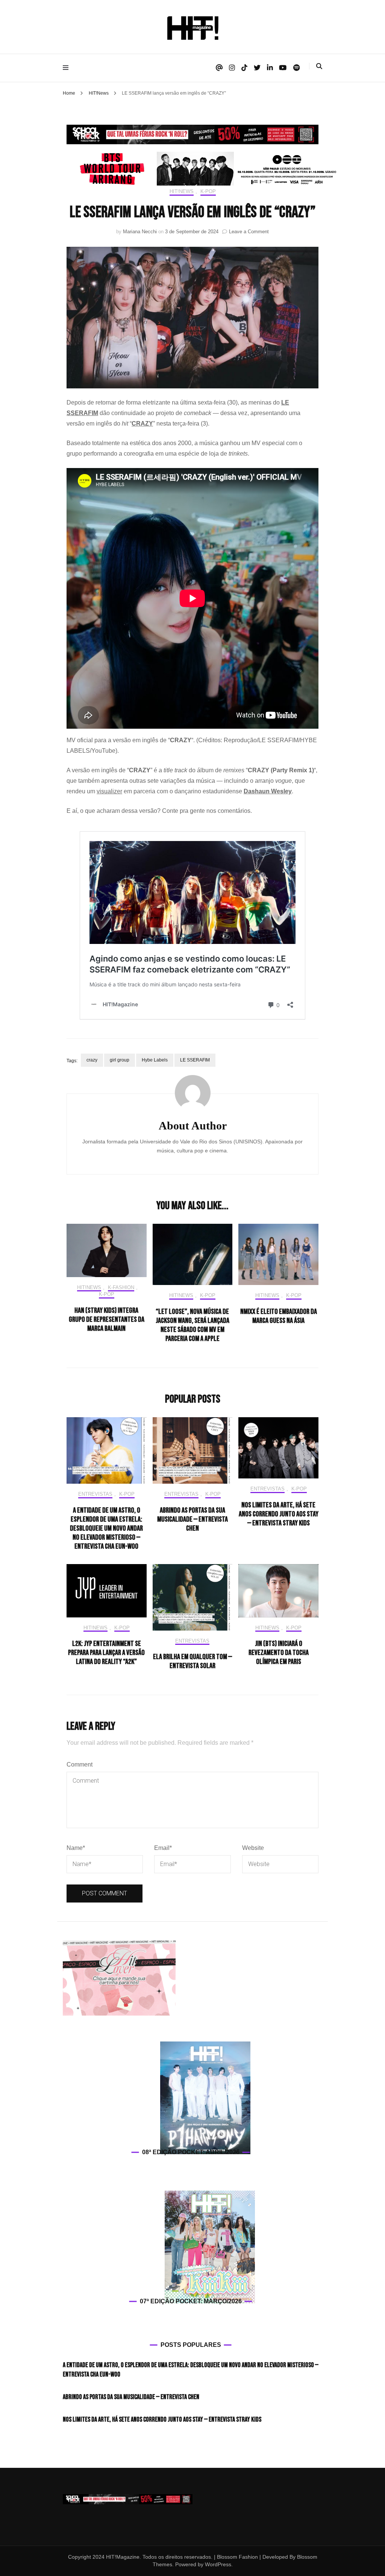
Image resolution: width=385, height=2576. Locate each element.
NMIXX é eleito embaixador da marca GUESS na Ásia (279, 1316)
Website (253, 1848)
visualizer (109, 791)
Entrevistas (95, 1494)
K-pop (208, 191)
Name (76, 1848)
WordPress (218, 2564)
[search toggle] (319, 66)
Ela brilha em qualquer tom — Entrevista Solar (192, 1661)
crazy (92, 1060)
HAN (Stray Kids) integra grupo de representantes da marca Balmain (107, 1320)
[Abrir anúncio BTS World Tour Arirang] (203, 169)
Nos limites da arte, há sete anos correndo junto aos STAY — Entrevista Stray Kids (279, 1514)
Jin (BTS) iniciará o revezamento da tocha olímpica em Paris (279, 1653)
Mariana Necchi (140, 232)
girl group (120, 1060)
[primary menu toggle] (67, 68)
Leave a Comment (249, 232)
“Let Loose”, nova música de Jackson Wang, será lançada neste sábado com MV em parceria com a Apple (192, 1325)
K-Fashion (121, 1287)
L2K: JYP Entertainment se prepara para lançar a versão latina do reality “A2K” (106, 1653)
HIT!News (182, 191)
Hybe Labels (155, 1060)
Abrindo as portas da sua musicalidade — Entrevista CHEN (192, 1519)
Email (163, 1848)
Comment (80, 1764)
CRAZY (142, 424)
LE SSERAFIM (195, 1060)
